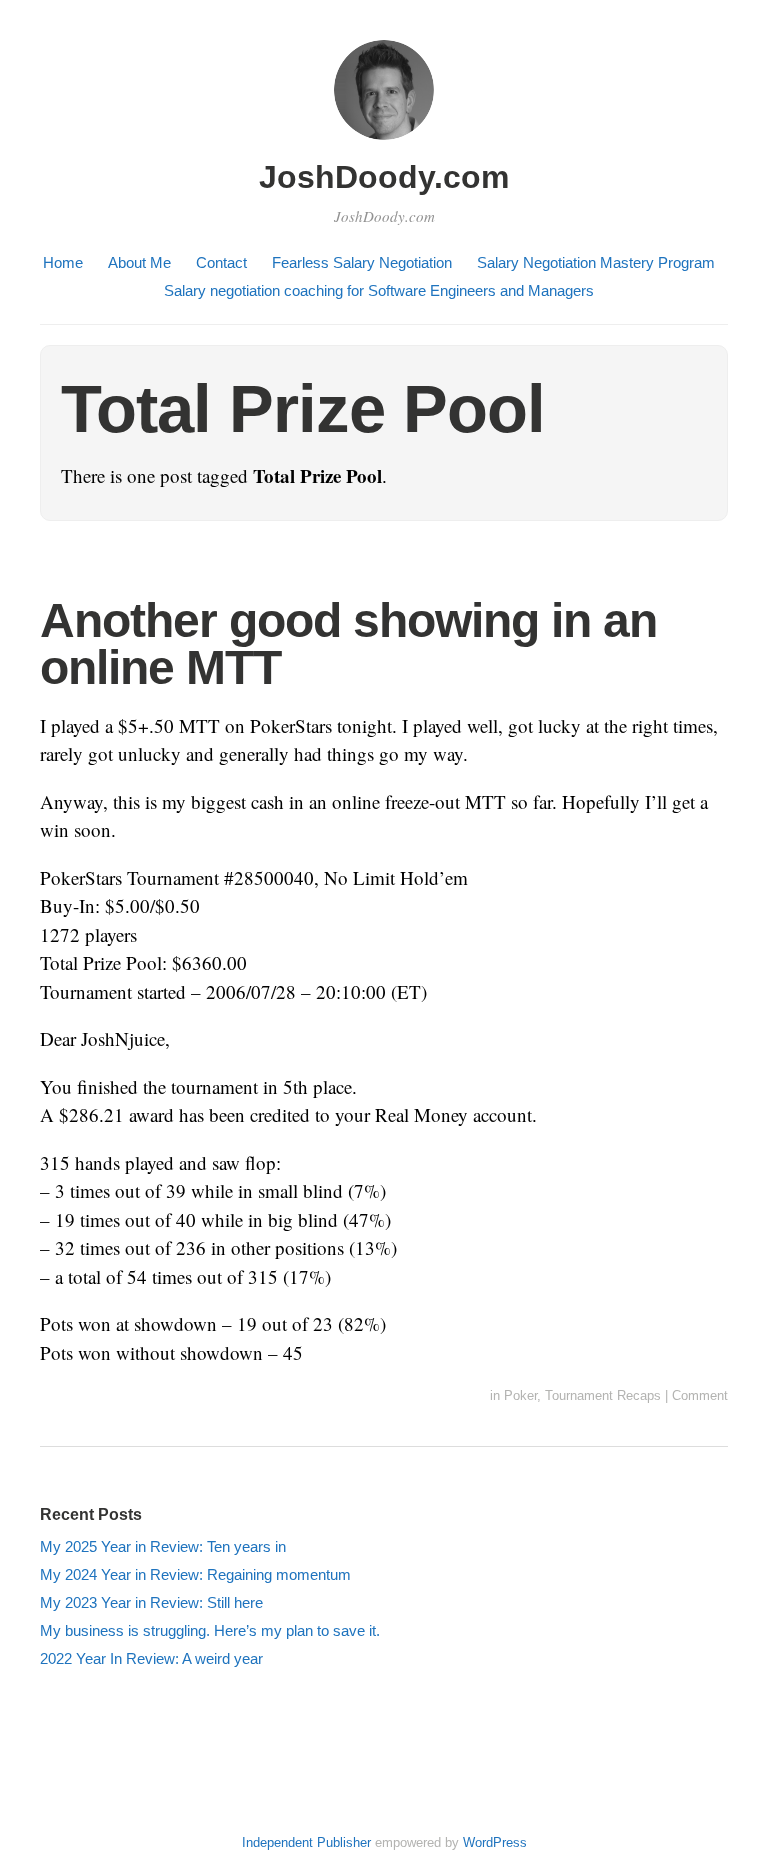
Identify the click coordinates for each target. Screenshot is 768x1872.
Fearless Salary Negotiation (362, 262)
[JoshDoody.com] (384, 142)
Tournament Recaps (603, 1395)
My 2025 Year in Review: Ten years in (163, 1546)
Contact (221, 262)
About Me (139, 262)
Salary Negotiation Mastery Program (596, 262)
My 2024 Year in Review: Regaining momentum (195, 1574)
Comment (700, 1395)
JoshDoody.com (384, 177)
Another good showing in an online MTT (348, 644)
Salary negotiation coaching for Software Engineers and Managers (379, 290)
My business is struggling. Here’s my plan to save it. (210, 1630)
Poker (520, 1395)
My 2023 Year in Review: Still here (151, 1602)
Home (63, 262)
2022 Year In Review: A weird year (151, 1658)
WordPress (495, 1842)
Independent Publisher (306, 1842)
